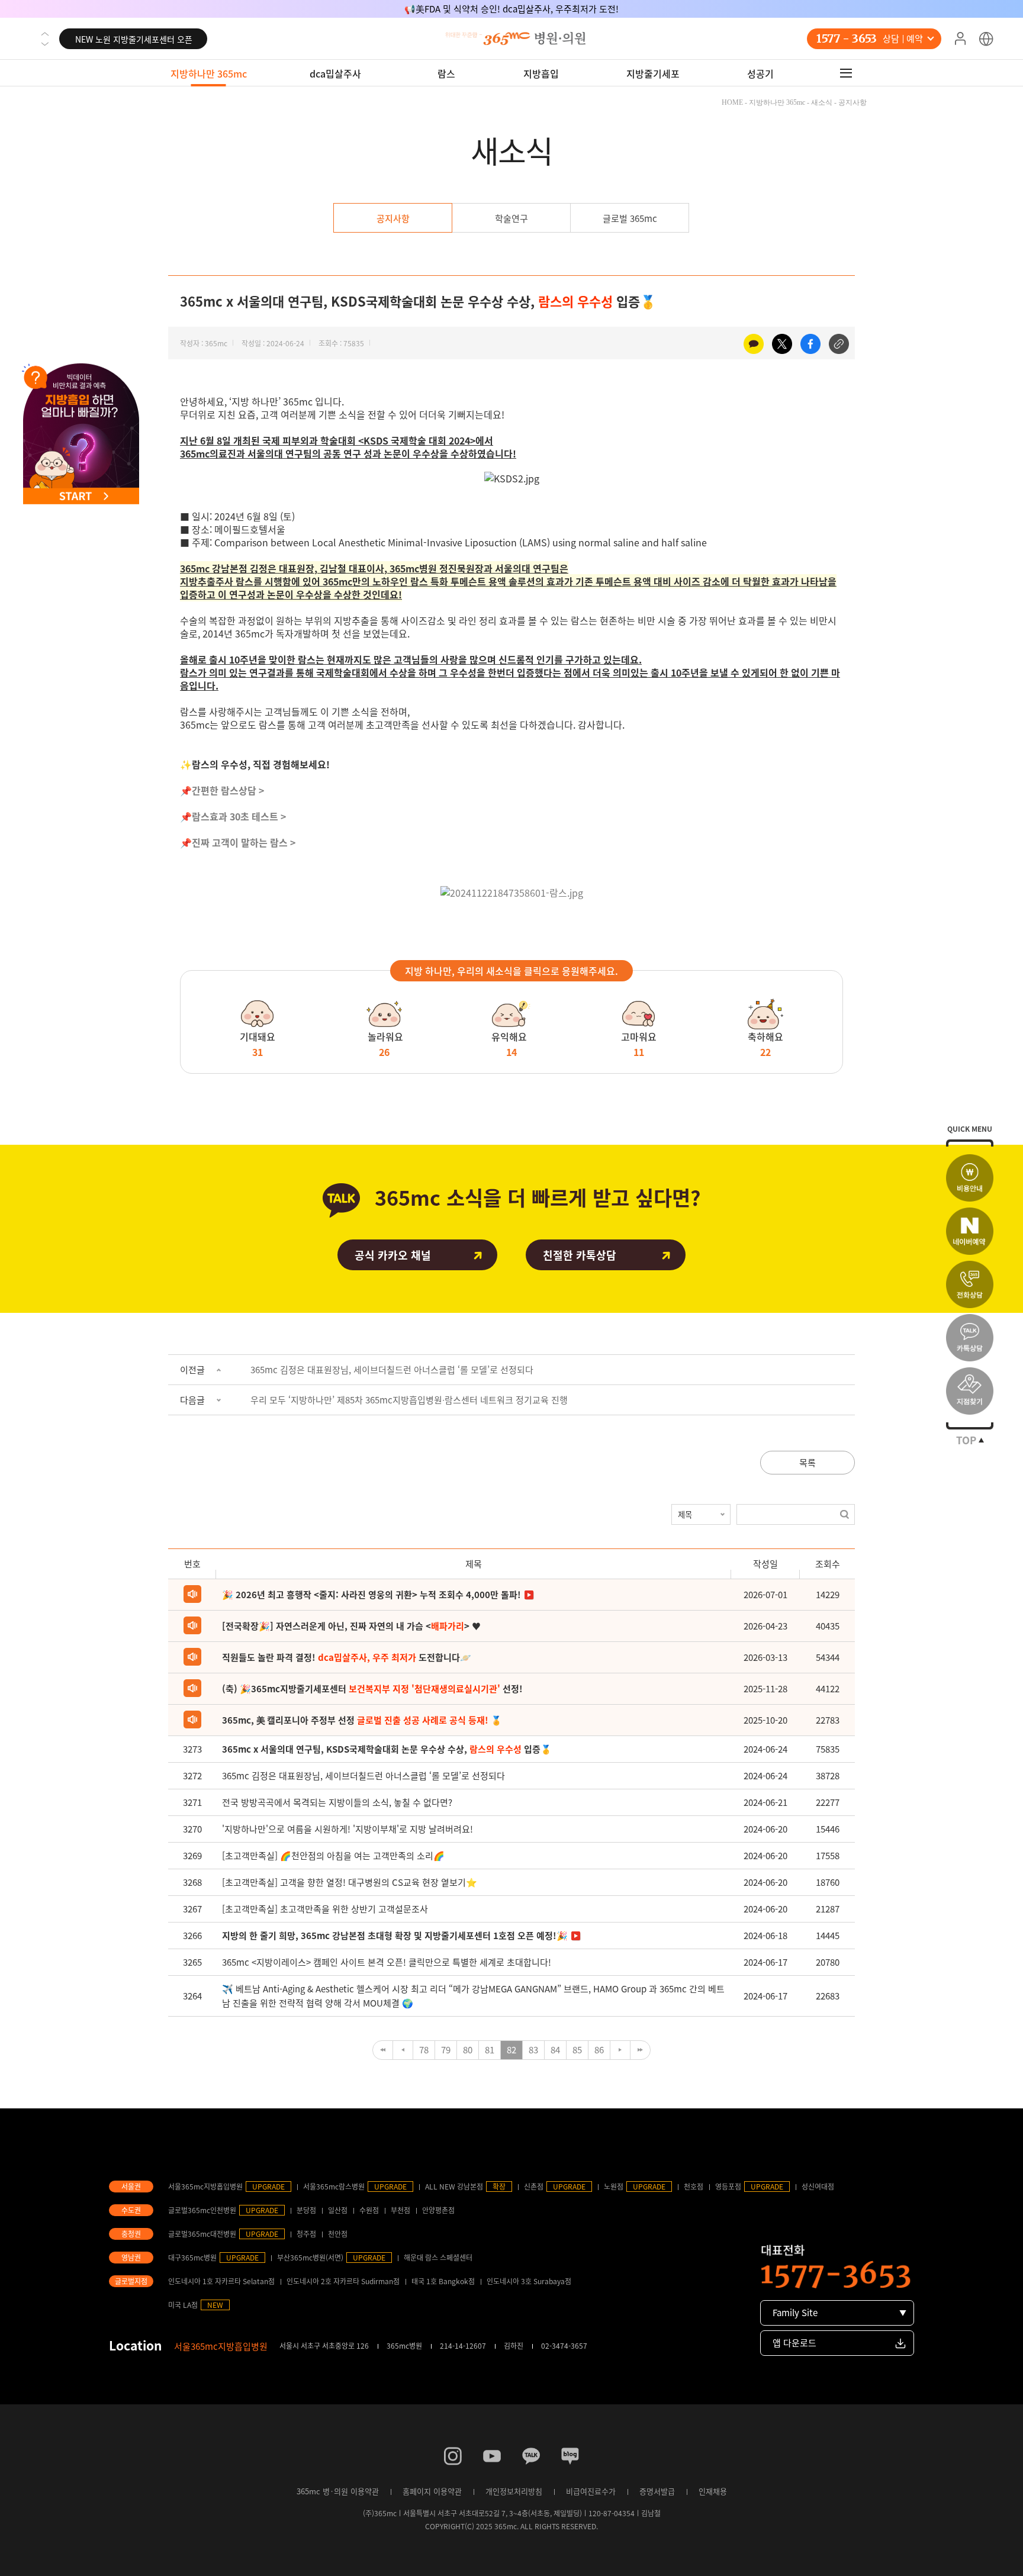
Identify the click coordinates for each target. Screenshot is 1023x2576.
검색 (845, 1514)
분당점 (306, 2210)
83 (533, 2050)
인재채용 (713, 2491)
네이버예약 (970, 1231)
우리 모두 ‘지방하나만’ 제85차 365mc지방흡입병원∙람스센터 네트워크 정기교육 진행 (409, 1400)
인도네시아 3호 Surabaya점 (529, 2281)
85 (577, 2050)
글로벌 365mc (630, 218)
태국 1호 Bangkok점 (443, 2281)
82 (511, 2050)
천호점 (694, 2187)
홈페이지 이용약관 (432, 2491)
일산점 (338, 2210)
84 (555, 2050)
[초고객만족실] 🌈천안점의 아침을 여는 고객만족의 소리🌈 (333, 1856)
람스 (446, 73)
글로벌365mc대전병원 (202, 2234)
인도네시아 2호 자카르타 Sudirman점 (343, 2281)
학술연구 (511, 218)
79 (446, 2050)
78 (424, 2050)
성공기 (760, 73)
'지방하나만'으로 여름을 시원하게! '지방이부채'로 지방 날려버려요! (348, 1829)
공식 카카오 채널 (393, 1255)
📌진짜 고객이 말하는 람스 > (238, 842)
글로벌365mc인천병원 (202, 2210)
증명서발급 (657, 2491)
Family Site (795, 2313)
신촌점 (534, 2187)
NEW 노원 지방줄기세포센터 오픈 (134, 39)
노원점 (614, 2187)
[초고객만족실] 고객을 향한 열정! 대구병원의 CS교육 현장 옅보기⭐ (350, 1882)
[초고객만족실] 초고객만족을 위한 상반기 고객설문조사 (325, 1909)
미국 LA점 (183, 2305)
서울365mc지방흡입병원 (205, 2187)
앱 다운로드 (794, 2343)
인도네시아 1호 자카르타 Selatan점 (221, 2281)
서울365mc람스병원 (334, 2187)
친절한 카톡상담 (580, 1255)
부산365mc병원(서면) (310, 2258)
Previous (45, 34)
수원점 (369, 2210)
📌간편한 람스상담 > (222, 790)
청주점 (306, 2234)
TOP (966, 1440)
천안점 (338, 2234)
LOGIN (960, 39)
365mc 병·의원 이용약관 (338, 2491)
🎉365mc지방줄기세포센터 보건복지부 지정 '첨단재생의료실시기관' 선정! (511, 9)
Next (45, 44)
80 (468, 2050)
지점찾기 (970, 1391)
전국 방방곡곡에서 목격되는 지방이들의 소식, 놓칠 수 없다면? (337, 1802)
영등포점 (728, 2187)
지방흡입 (541, 73)
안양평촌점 (438, 2210)
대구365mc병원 (192, 2258)
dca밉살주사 (335, 73)
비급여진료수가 (591, 2491)
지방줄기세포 (653, 73)
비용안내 (970, 1178)
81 (490, 2050)
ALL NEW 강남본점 (454, 2187)
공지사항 (393, 218)
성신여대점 (818, 2187)
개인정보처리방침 (514, 2491)
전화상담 (970, 1284)
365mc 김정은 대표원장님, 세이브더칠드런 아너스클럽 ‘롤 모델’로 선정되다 (392, 1370)
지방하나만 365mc (209, 73)
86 (599, 2050)
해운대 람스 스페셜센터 (438, 2258)
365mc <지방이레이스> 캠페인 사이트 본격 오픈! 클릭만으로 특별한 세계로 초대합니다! (387, 1962)
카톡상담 (970, 1338)
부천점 (400, 2210)
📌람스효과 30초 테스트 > (233, 816)
